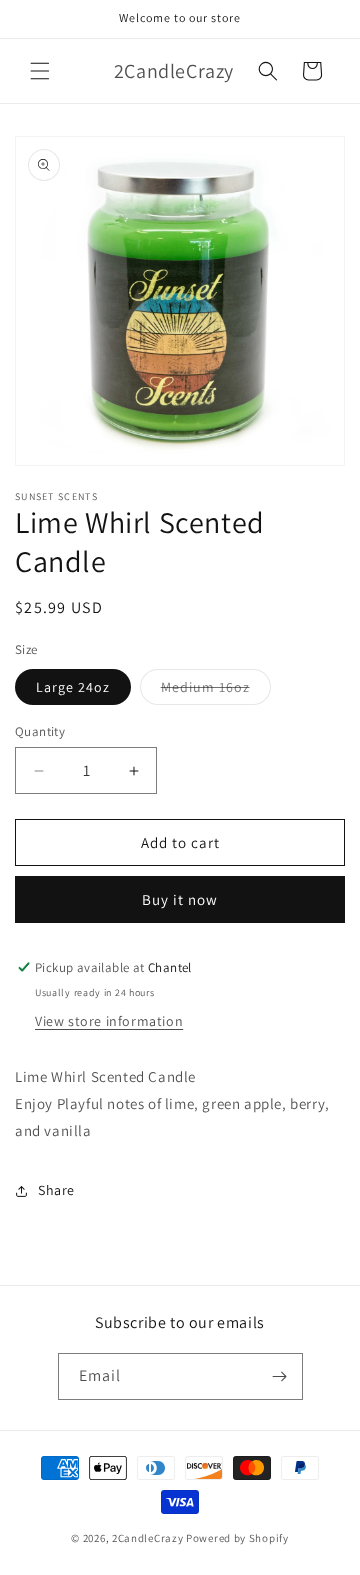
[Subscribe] (280, 1376)
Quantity (40, 731)
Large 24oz (73, 687)
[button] (40, 71)
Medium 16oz (216, 691)
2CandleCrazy (147, 1538)
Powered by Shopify (237, 1538)
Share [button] (56, 1190)
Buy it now (180, 899)
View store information (109, 1021)
